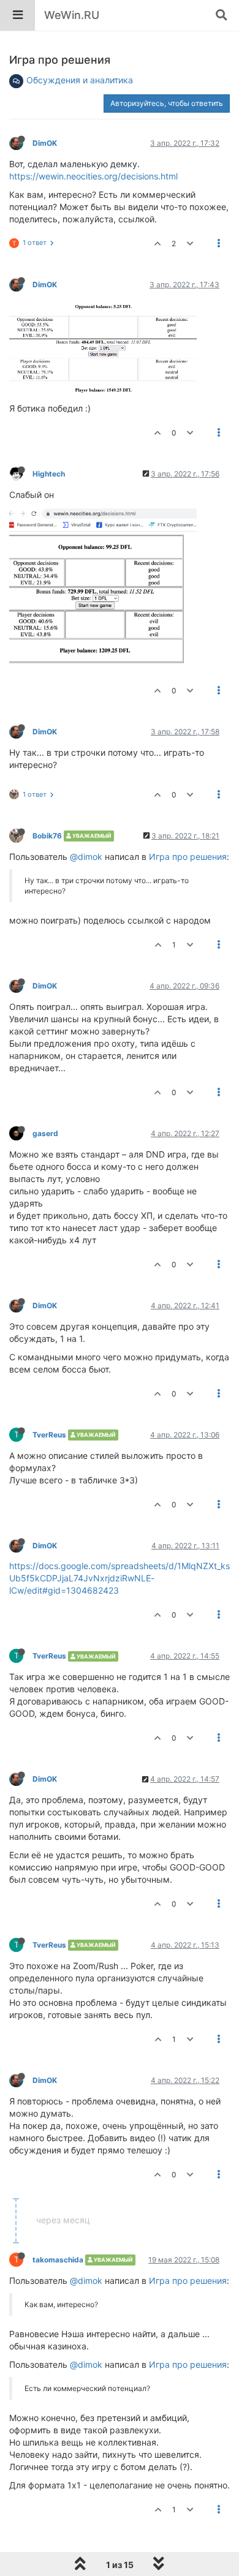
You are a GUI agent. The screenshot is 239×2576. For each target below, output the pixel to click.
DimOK (45, 143)
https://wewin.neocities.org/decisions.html (93, 176)
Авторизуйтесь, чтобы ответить (167, 103)
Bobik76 (47, 836)
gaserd (45, 1133)
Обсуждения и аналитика (80, 80)
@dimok (86, 857)
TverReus (49, 1435)
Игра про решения (188, 857)
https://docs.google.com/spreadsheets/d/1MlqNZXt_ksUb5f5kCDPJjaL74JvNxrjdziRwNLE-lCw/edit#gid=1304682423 (120, 1578)
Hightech (49, 474)
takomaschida (58, 2260)
